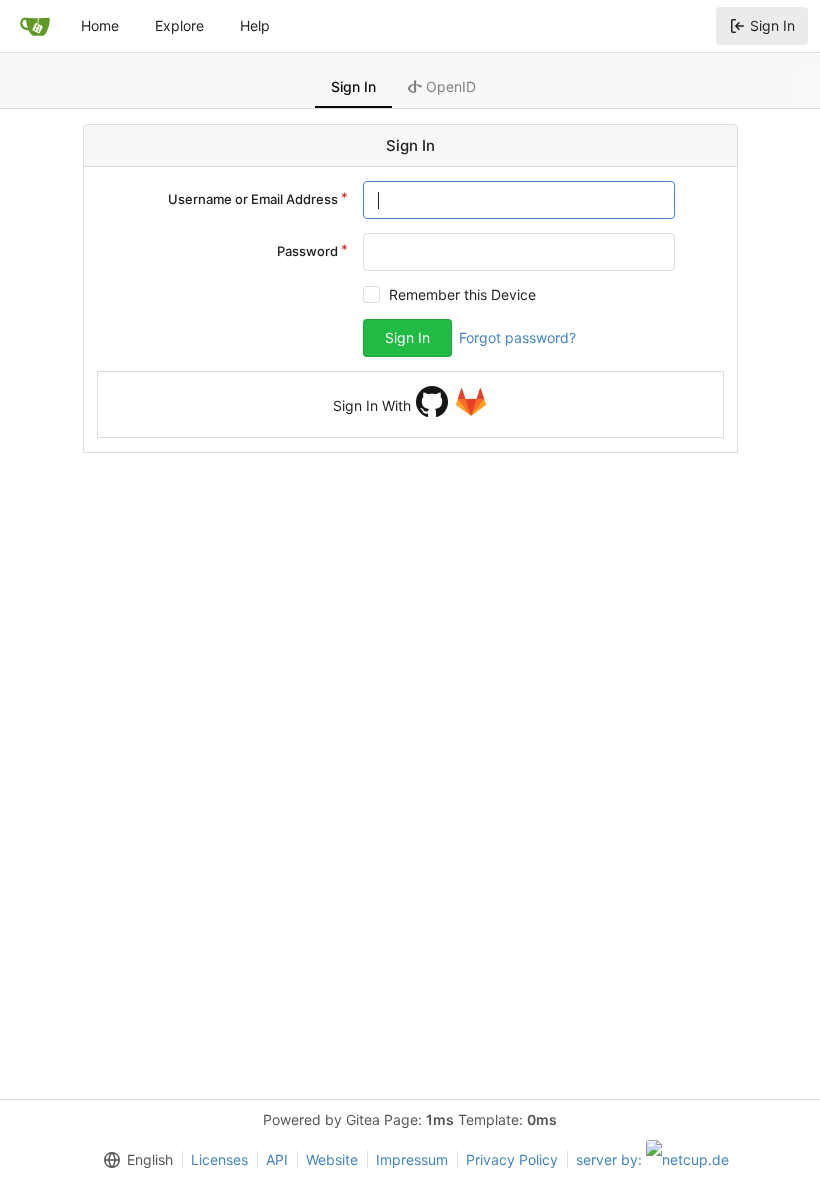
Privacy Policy (512, 1159)
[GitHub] (432, 402)
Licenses (219, 1159)
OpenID (449, 86)
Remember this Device (462, 294)
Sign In (772, 25)
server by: (611, 1159)
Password (307, 251)
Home (100, 25)
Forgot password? (517, 337)
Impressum (412, 1159)
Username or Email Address (253, 199)
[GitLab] (471, 402)
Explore (179, 25)
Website (332, 1159)
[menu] (134, 1160)
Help (255, 25)
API (277, 1159)
